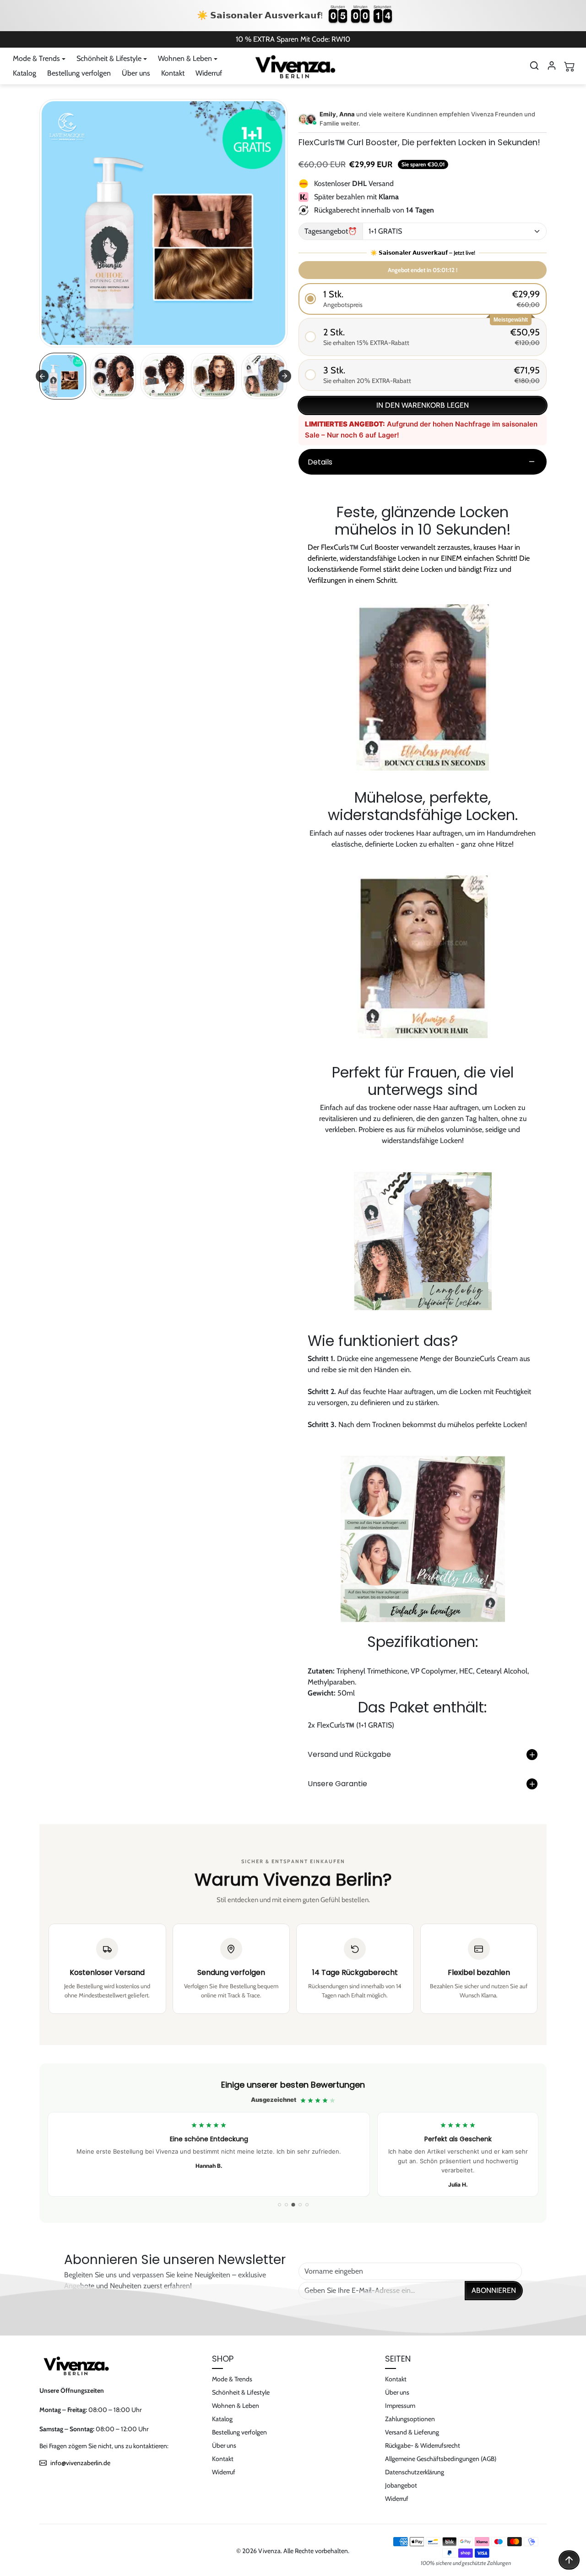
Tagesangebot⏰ (331, 231)
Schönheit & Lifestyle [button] (109, 58)
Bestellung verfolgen (79, 73)
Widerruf (209, 73)
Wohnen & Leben (236, 2406)
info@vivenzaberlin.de (80, 2463)
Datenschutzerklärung (415, 2472)
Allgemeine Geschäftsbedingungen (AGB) (441, 2459)
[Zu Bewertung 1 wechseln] (279, 2205)
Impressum (400, 2406)
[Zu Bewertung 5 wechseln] (307, 2205)
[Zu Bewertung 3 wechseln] (293, 2205)
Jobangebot (401, 2485)
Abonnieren (494, 2290)
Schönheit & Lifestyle (241, 2392)
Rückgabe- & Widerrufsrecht (423, 2445)
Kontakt (173, 73)
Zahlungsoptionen (410, 2419)
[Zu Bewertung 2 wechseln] (286, 2205)
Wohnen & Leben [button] (185, 58)
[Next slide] (285, 376)
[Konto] (552, 66)
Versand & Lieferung (412, 2432)
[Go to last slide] (42, 376)
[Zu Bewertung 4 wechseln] (300, 2205)
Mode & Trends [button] (36, 58)
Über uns (136, 73)
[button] (534, 66)
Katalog (24, 73)
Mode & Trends (232, 2379)
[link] (293, 2143)
